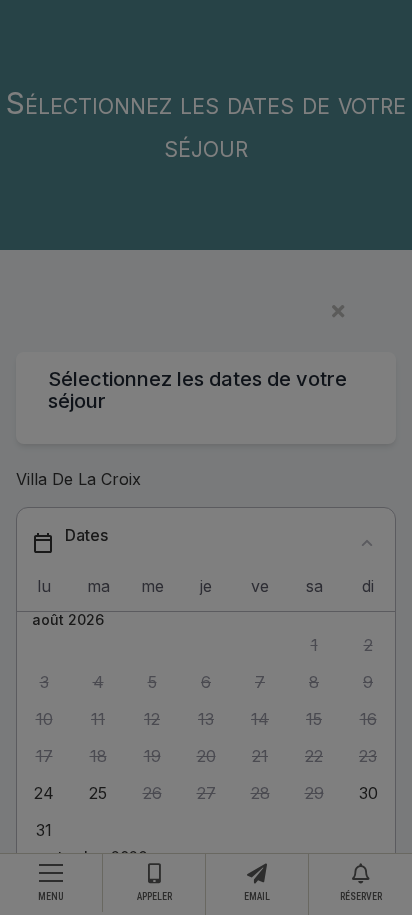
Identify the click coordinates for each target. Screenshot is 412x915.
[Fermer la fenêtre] (194, 312)
